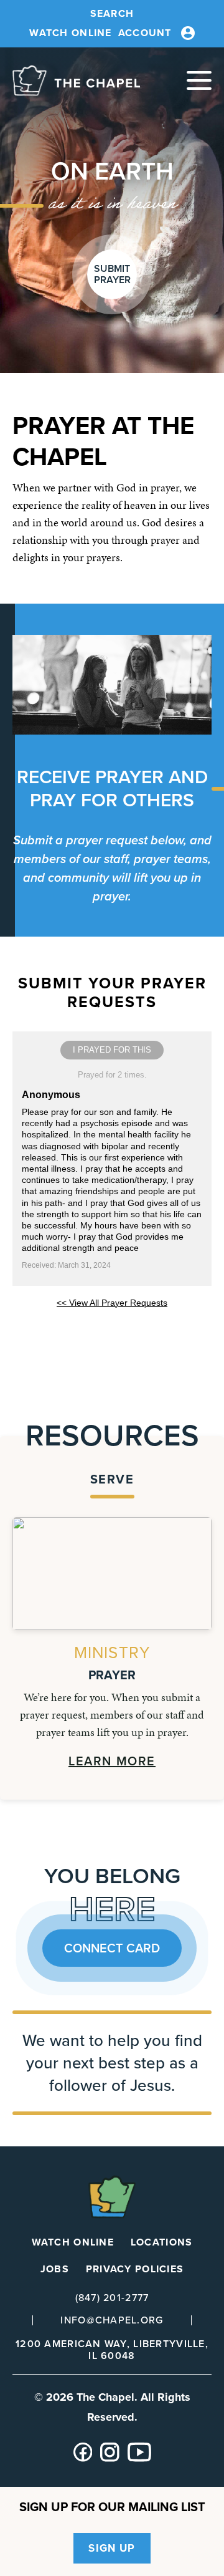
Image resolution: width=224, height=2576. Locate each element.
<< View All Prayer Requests (112, 1303)
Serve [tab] (112, 1479)
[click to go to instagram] (110, 2458)
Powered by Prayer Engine (112, 1336)
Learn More (112, 1761)
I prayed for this (112, 1050)
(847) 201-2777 (112, 2298)
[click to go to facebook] (83, 2458)
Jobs (55, 2269)
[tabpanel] (112, 1643)
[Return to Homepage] (76, 80)
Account (145, 33)
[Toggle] (199, 80)
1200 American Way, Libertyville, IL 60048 (112, 2350)
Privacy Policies (135, 2269)
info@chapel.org (112, 2320)
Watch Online (70, 33)
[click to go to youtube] (139, 2458)
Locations (162, 2242)
